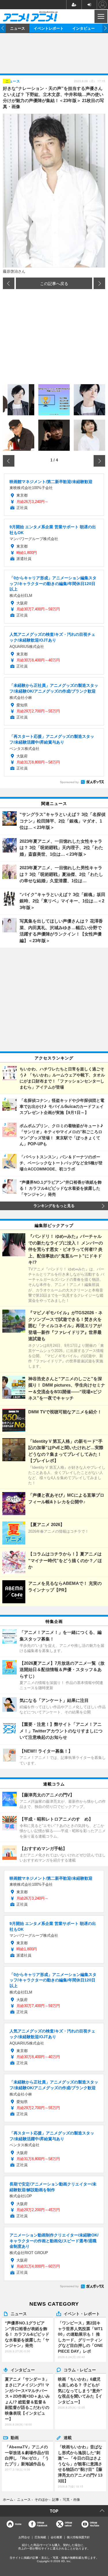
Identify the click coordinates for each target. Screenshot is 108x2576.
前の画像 (9, 283)
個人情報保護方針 (78, 2537)
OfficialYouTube (94, 2524)
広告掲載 (40, 2537)
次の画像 (99, 283)
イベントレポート (49, 28)
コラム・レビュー (80, 2370)
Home (18, 2524)
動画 (15, 2437)
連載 (68, 2437)
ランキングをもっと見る (54, 1206)
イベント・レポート (82, 2313)
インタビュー (84, 28)
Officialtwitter (68, 2524)
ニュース (18, 28)
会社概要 (56, 2537)
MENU (100, 16)
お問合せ (24, 2537)
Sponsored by (69, 782)
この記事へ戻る (54, 283)
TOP (54, 2511)
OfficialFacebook (42, 2524)
